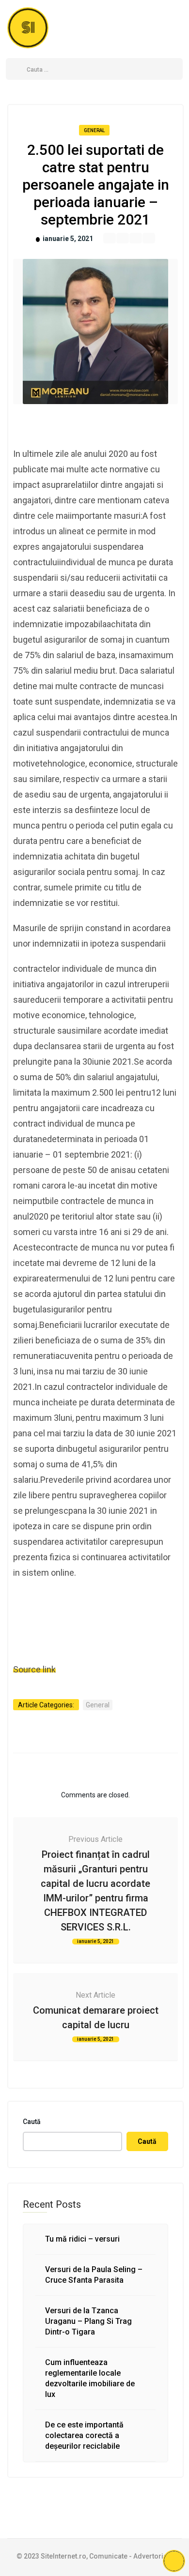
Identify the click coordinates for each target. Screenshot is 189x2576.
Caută (32, 2122)
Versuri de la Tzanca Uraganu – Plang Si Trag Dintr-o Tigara (88, 2321)
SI (28, 28)
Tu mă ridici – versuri (82, 2239)
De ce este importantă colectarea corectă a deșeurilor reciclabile (84, 2435)
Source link (34, 1669)
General (94, 130)
